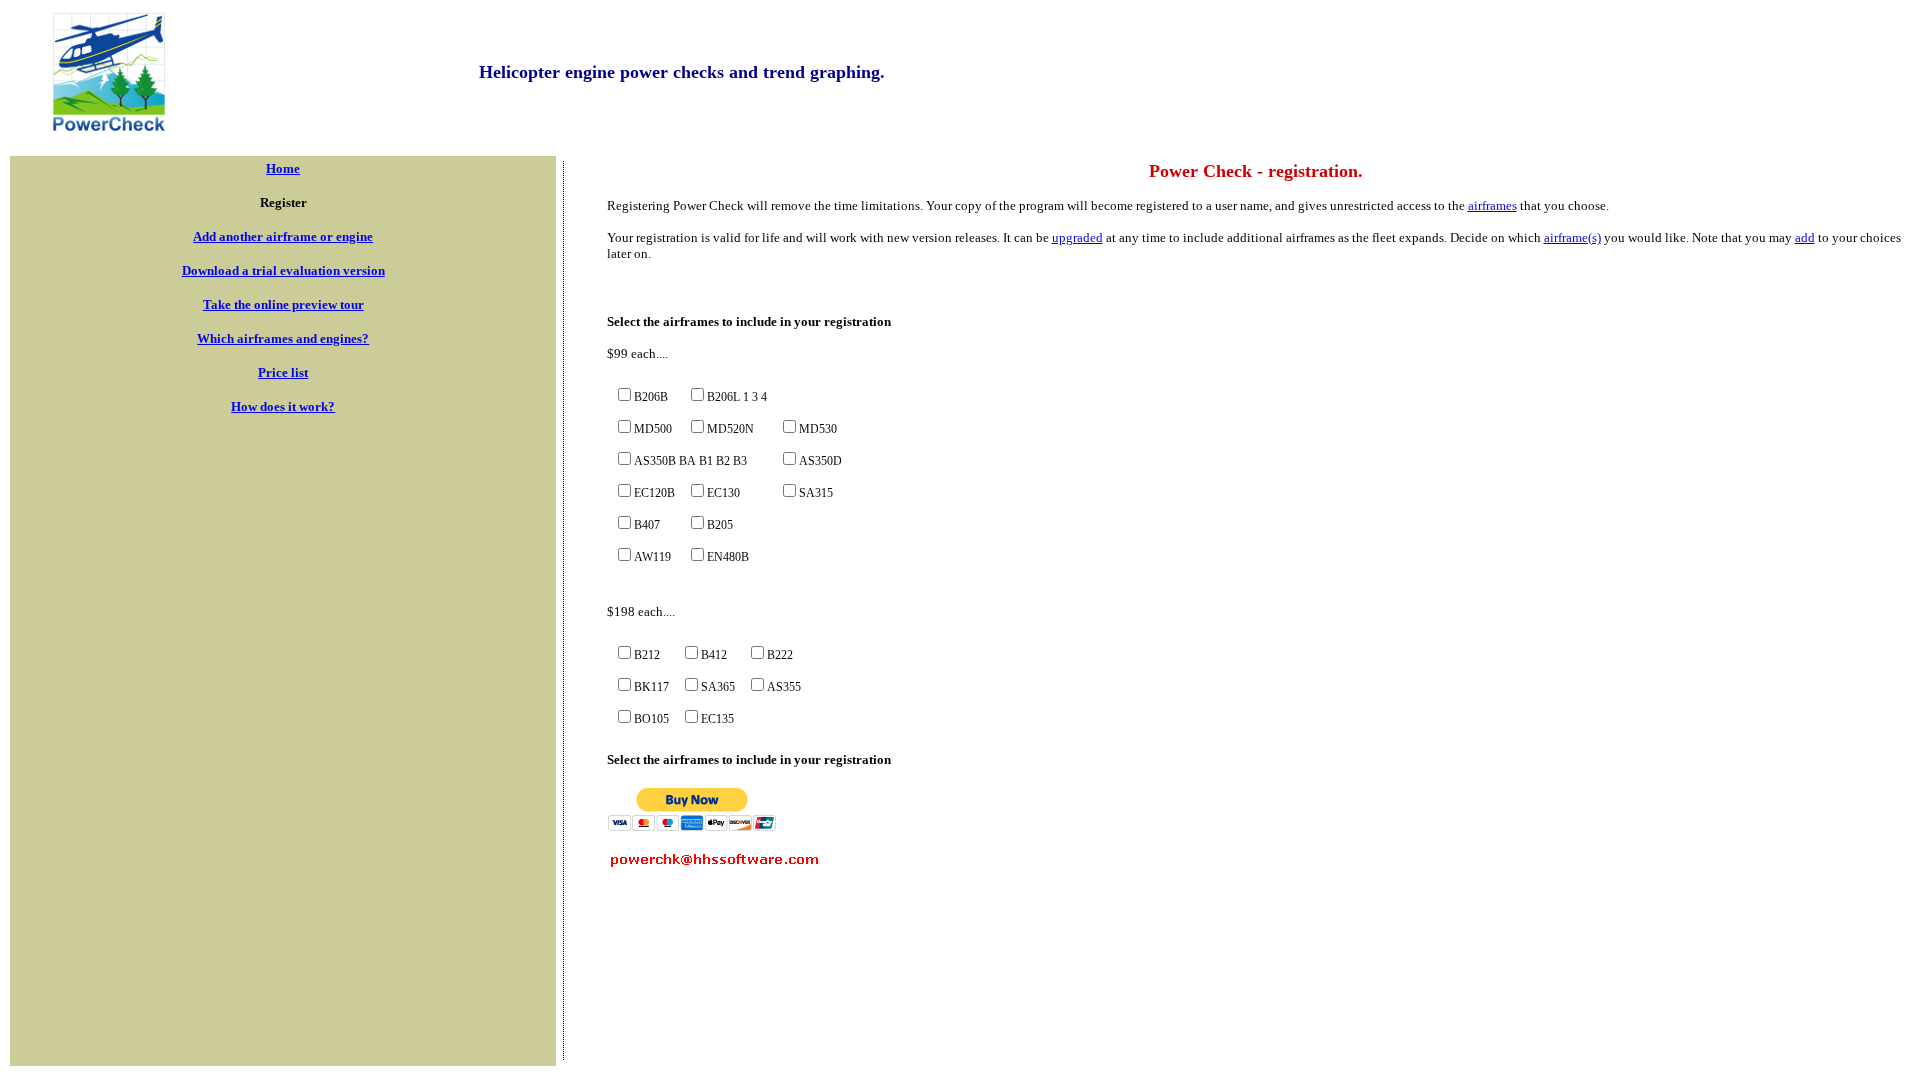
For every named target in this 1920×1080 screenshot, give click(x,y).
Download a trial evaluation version (283, 270)
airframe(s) (1572, 237)
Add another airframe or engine (283, 236)
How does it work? (283, 406)
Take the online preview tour (283, 304)
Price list (283, 372)
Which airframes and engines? (283, 338)
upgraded (1077, 237)
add (1805, 237)
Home (283, 168)
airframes (1492, 205)
